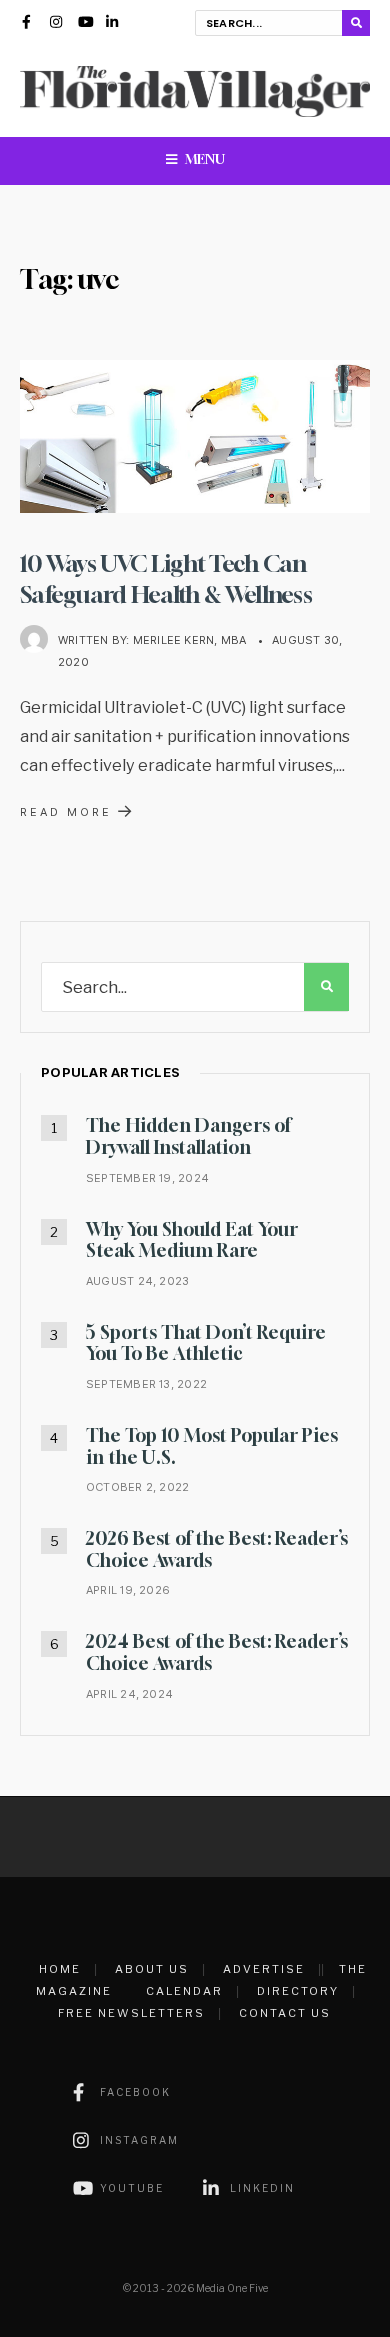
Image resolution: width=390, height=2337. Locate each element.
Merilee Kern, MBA (190, 640)
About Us (152, 1969)
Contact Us (285, 2013)
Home (60, 1969)
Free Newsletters (131, 2013)
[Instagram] (57, 24)
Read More (78, 811)
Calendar (184, 1991)
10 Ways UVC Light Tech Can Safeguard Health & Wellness (166, 578)
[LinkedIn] (113, 24)
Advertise (264, 1969)
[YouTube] (85, 24)
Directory (298, 1991)
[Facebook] (29, 24)
